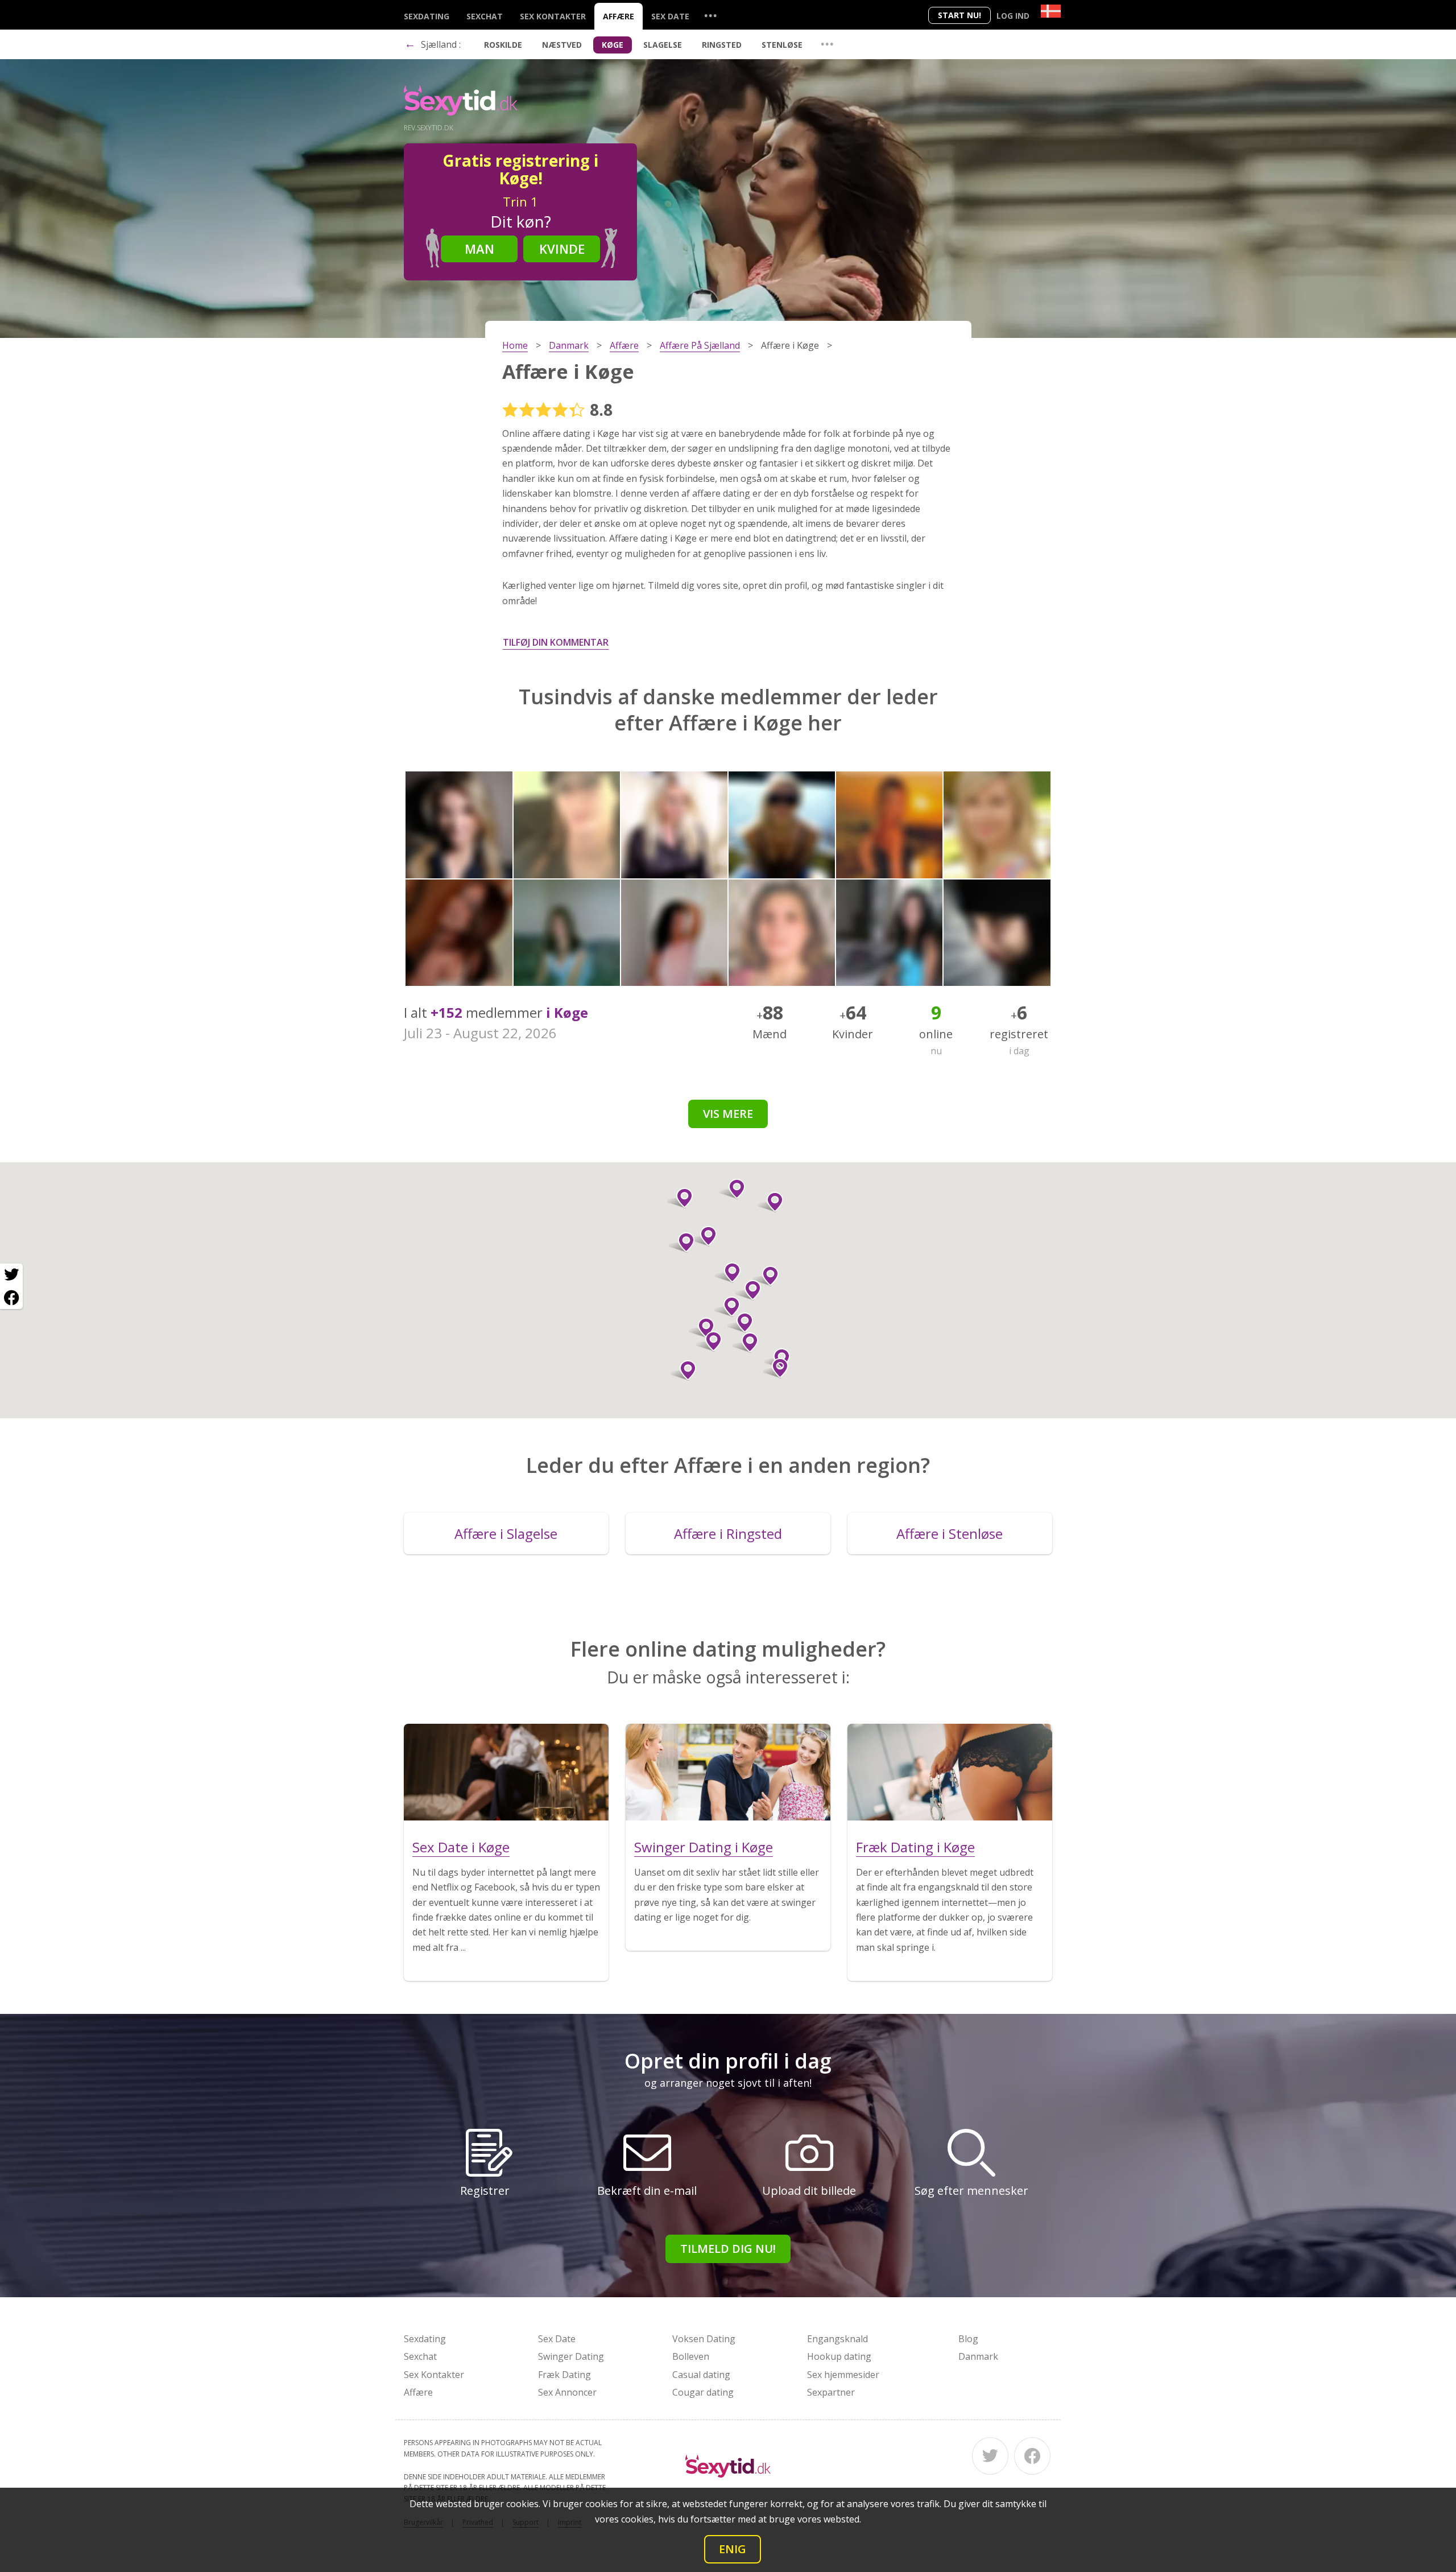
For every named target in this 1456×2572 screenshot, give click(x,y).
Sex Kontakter (553, 16)
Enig (733, 2549)
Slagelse (663, 45)
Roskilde (503, 45)
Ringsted (722, 45)
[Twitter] (990, 2456)
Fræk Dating (564, 2375)
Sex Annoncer (567, 2392)
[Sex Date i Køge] (506, 1772)
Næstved (562, 45)
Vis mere (728, 1114)
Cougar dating (703, 2392)
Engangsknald (837, 2339)
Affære (619, 16)
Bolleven (691, 2356)
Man (479, 249)
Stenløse (782, 45)
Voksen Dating (704, 2339)
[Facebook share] (11, 1298)
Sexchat (485, 16)
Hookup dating (839, 2356)
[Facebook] (1032, 2456)
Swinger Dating (571, 2356)
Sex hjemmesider (843, 2375)
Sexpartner (831, 2392)
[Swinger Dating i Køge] (728, 1772)
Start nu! (959, 15)
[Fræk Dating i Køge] (950, 1772)
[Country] (1051, 11)
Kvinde (562, 249)
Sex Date (670, 16)
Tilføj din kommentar (556, 642)
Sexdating (427, 16)
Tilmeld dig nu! (728, 2249)
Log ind (1013, 16)
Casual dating (701, 2375)
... (710, 15)
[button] (740, 1323)
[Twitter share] (11, 1275)
